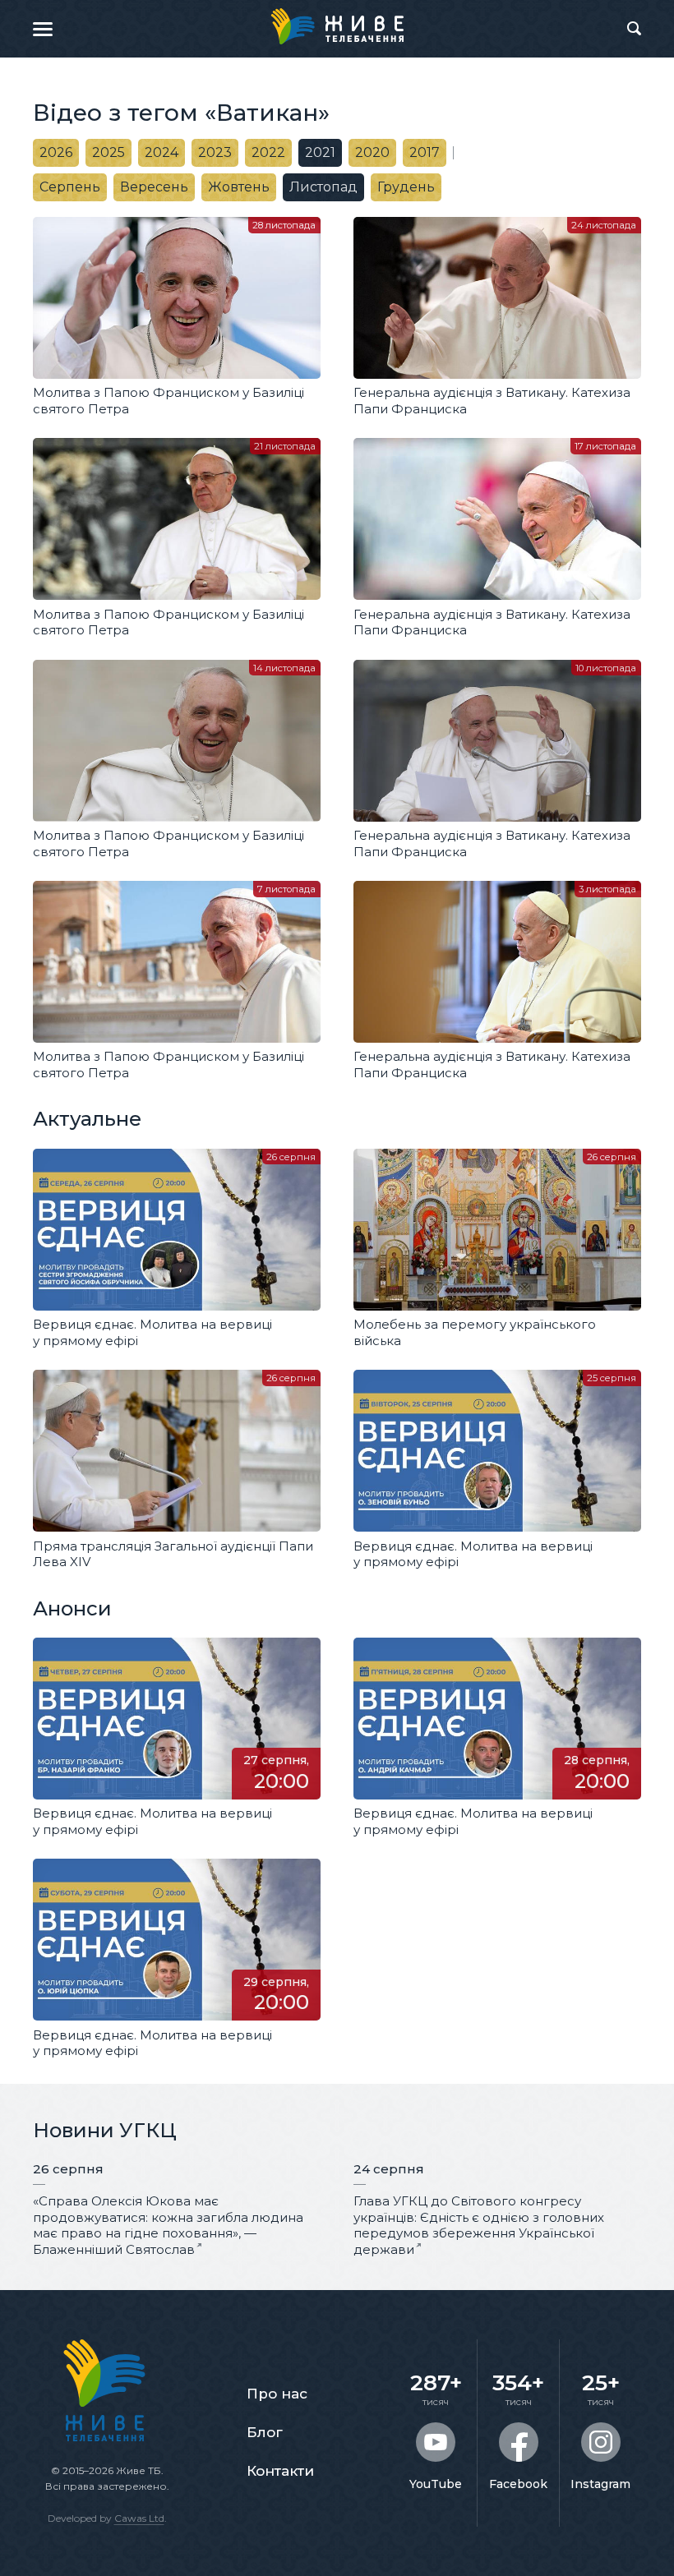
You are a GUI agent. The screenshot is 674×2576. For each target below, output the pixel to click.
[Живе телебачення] (337, 26)
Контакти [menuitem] (280, 2471)
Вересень (154, 187)
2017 (425, 152)
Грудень (406, 187)
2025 (108, 152)
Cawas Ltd (139, 2518)
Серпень (70, 187)
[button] (43, 29)
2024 (162, 152)
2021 (320, 152)
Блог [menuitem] (265, 2432)
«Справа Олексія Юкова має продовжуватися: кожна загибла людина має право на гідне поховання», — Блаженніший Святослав (168, 2225)
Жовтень (239, 187)
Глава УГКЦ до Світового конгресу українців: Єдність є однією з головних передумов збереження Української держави (479, 2225)
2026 (56, 152)
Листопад (323, 187)
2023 (215, 152)
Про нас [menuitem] (277, 2394)
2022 (268, 152)
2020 (372, 152)
